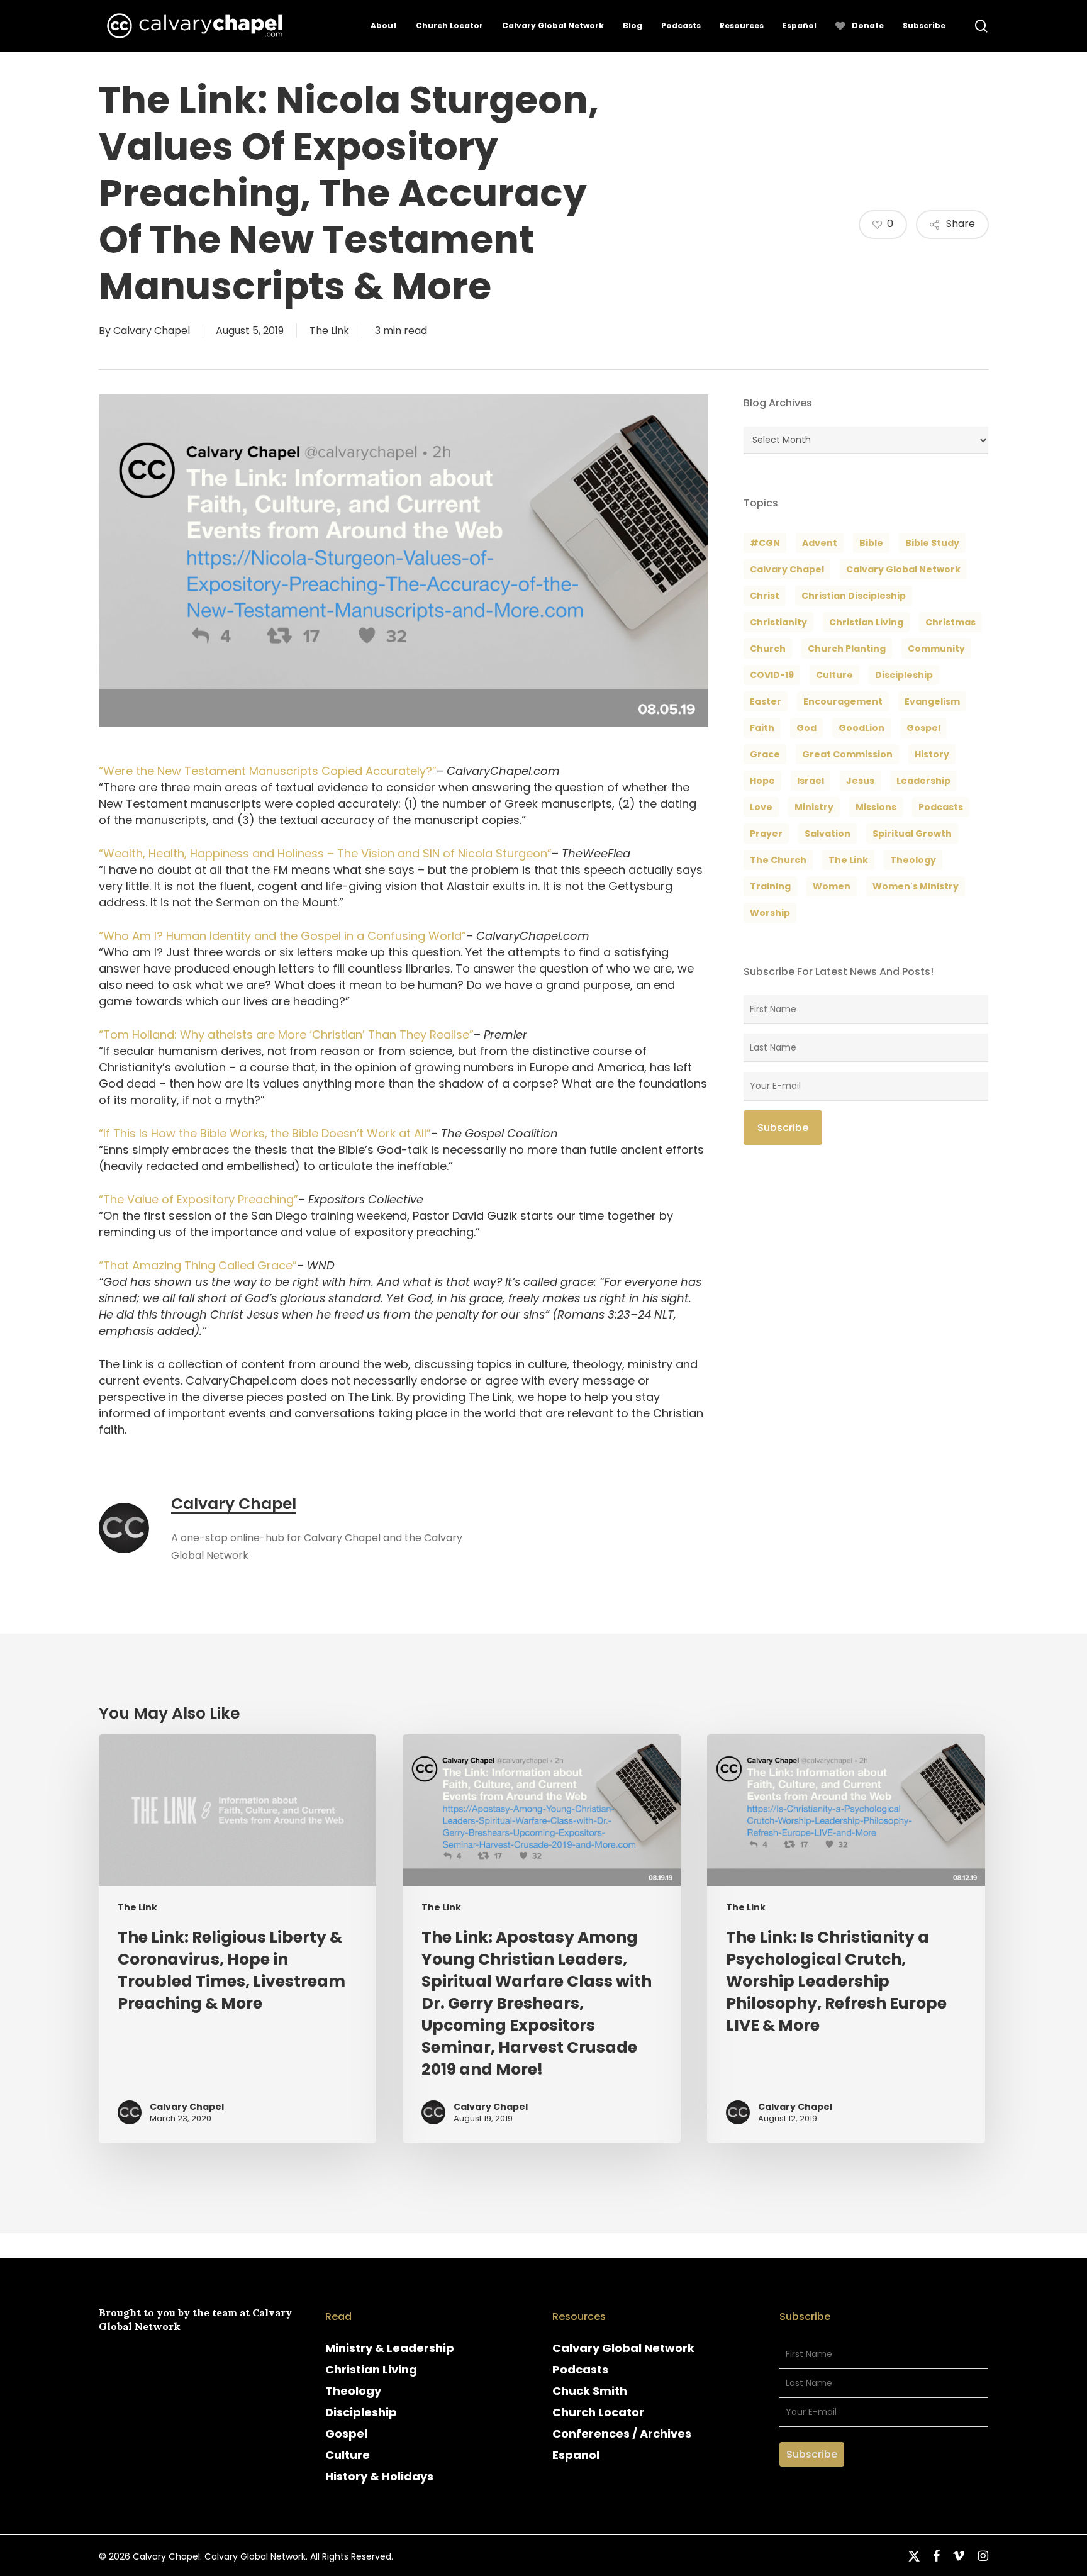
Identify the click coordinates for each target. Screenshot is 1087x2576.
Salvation (828, 834)
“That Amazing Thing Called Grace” (198, 1265)
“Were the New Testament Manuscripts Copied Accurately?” (268, 771)
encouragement (843, 701)
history (932, 754)
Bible (871, 543)
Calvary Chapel (152, 331)
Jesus (860, 781)
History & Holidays (379, 2476)
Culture (834, 675)
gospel (923, 728)
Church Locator (598, 2412)
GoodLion (861, 728)
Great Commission (847, 754)
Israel (811, 781)
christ (765, 596)
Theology (353, 2391)
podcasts (941, 807)
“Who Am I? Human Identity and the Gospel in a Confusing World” (282, 936)
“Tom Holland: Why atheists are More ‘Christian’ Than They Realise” (286, 1034)
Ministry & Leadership (390, 2348)
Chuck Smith (590, 2391)
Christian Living (866, 622)
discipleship (904, 675)
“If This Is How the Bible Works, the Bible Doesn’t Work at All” (265, 1133)
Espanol (576, 2455)
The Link (329, 331)
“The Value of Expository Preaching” (198, 1199)
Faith (762, 728)
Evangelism (932, 701)
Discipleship (361, 2412)
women (832, 886)
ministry (814, 807)
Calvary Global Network (903, 569)
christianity (778, 622)
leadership (923, 781)
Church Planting (847, 649)
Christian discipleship (854, 596)
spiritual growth (912, 834)
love (761, 807)
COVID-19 (772, 675)
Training (770, 886)
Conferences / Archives (622, 2434)
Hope (762, 781)
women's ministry (916, 886)
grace (765, 754)
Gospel (346, 2434)
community (936, 649)
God (806, 728)
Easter (766, 701)
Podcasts (580, 2369)
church (768, 649)
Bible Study (932, 543)
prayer (766, 834)
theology (913, 860)
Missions (876, 807)
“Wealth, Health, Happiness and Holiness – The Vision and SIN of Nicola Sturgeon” (325, 853)
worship (770, 913)
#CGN (765, 543)
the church (778, 860)
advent (820, 543)
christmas (950, 622)
